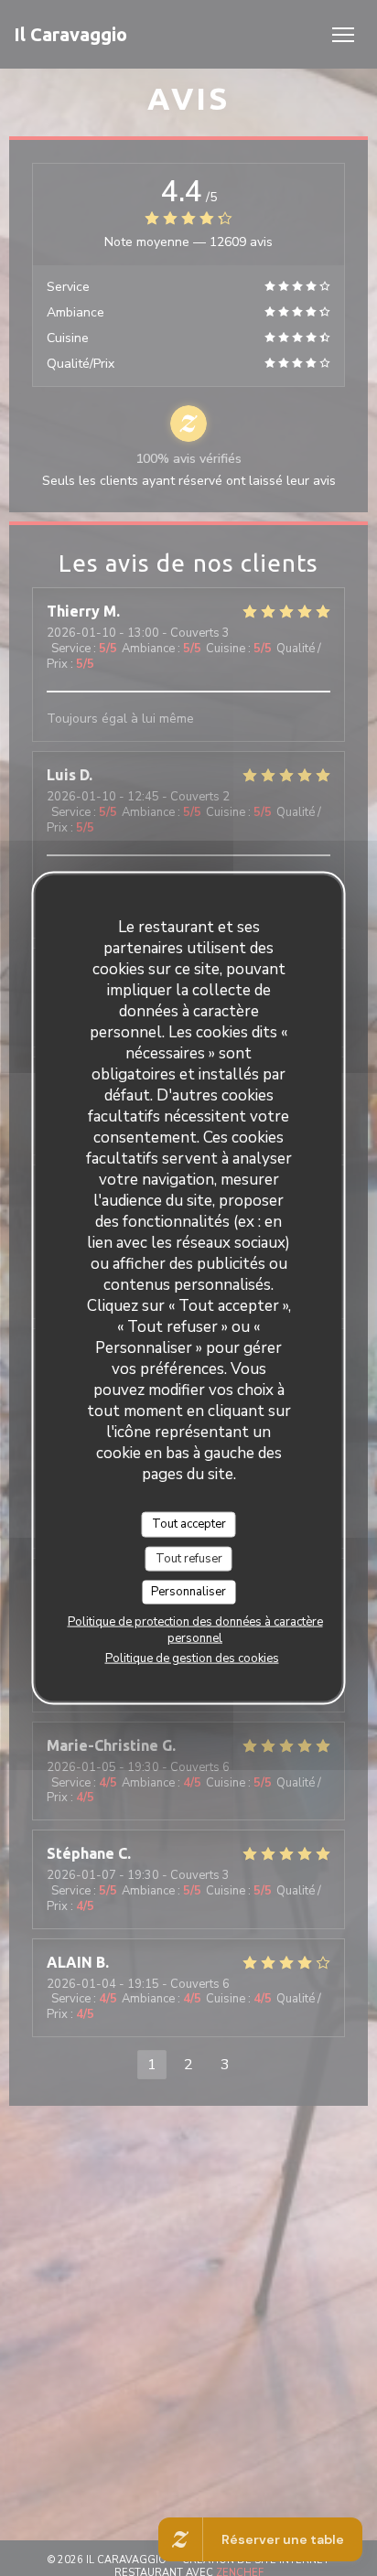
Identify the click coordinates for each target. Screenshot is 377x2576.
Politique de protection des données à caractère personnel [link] (195, 1629)
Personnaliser (188, 1592)
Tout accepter (189, 1524)
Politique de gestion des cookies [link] (192, 1658)
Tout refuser (189, 1558)
